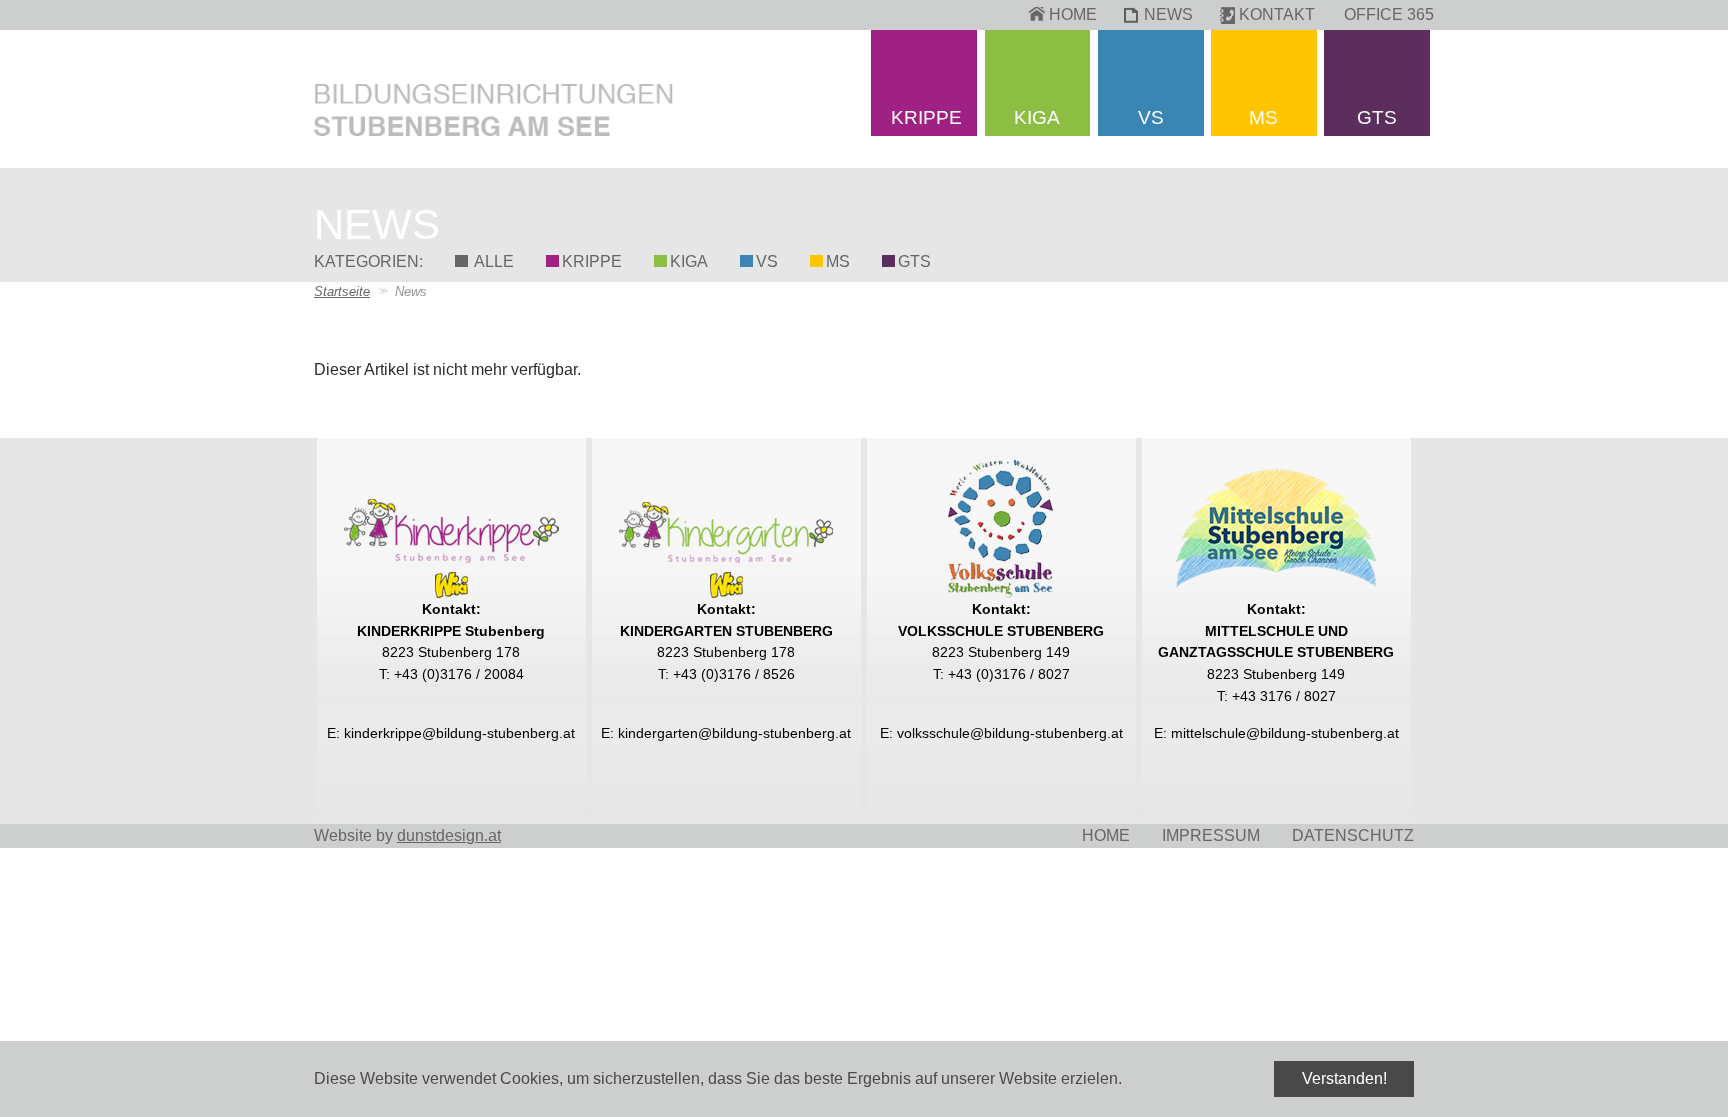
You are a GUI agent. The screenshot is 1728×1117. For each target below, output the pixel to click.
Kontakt (1277, 14)
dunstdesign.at (449, 835)
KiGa (689, 261)
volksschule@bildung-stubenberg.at (1010, 733)
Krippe (592, 261)
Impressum (1211, 835)
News (1168, 14)
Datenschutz (1353, 835)
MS (838, 261)
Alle (492, 261)
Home (1073, 14)
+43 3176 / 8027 (1284, 696)
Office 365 (1389, 14)
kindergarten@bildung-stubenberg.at (734, 733)
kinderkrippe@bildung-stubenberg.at (459, 733)
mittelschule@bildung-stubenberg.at (1285, 733)
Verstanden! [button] (1344, 1078)
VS (767, 261)
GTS (914, 261)
